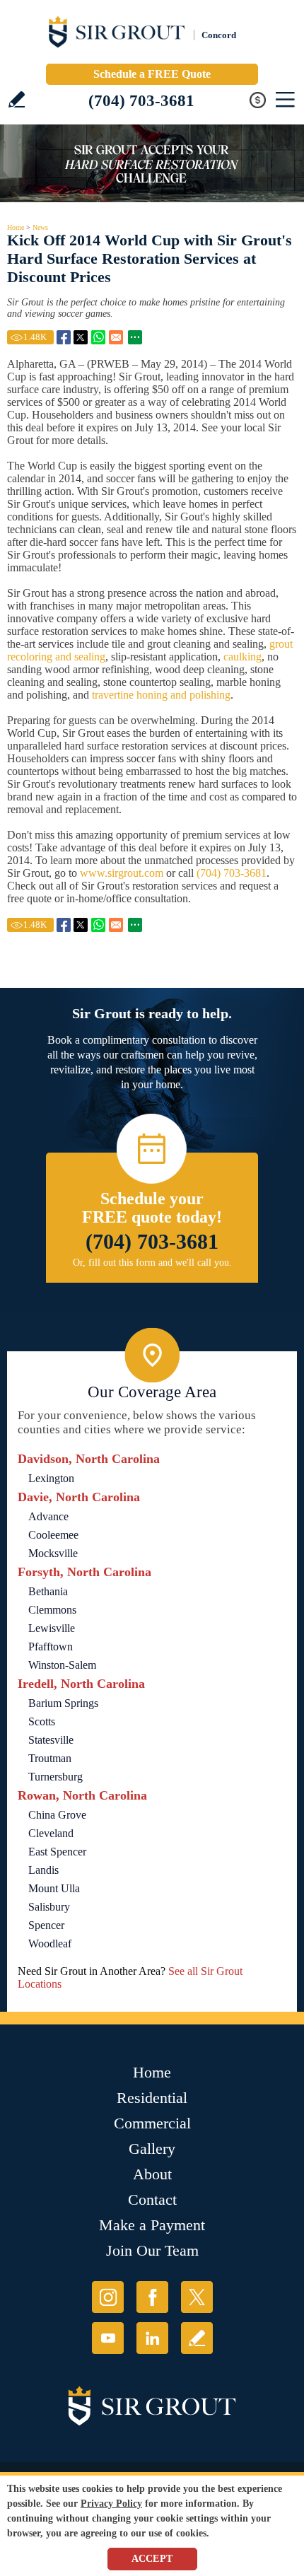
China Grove (57, 1815)
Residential (152, 2098)
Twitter (197, 2297)
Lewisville (52, 1628)
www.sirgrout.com (122, 873)
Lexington (51, 1478)
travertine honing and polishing (161, 695)
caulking (241, 657)
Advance (48, 1516)
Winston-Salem (62, 1665)
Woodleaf (50, 1943)
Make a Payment (152, 2225)
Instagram (108, 2297)
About (152, 2174)
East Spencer (57, 1852)
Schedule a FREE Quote (152, 74)
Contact (152, 2199)
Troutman (50, 1758)
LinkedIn (152, 2338)
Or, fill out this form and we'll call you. (152, 1263)
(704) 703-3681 (141, 101)
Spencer (46, 1925)
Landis (43, 1870)
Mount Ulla (54, 1888)
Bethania (48, 1591)
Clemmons (52, 1610)
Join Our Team (152, 2250)
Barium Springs (63, 1703)
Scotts (42, 1721)
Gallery (152, 2149)
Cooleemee (53, 1535)
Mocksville (53, 1553)
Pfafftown (51, 1647)
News (40, 227)
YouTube (108, 2338)
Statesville (51, 1740)
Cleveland (51, 1833)
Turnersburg (55, 1777)
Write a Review (17, 99)
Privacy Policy (111, 2504)
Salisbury (49, 1907)
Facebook (152, 2297)
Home (16, 227)
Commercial (152, 2123)
